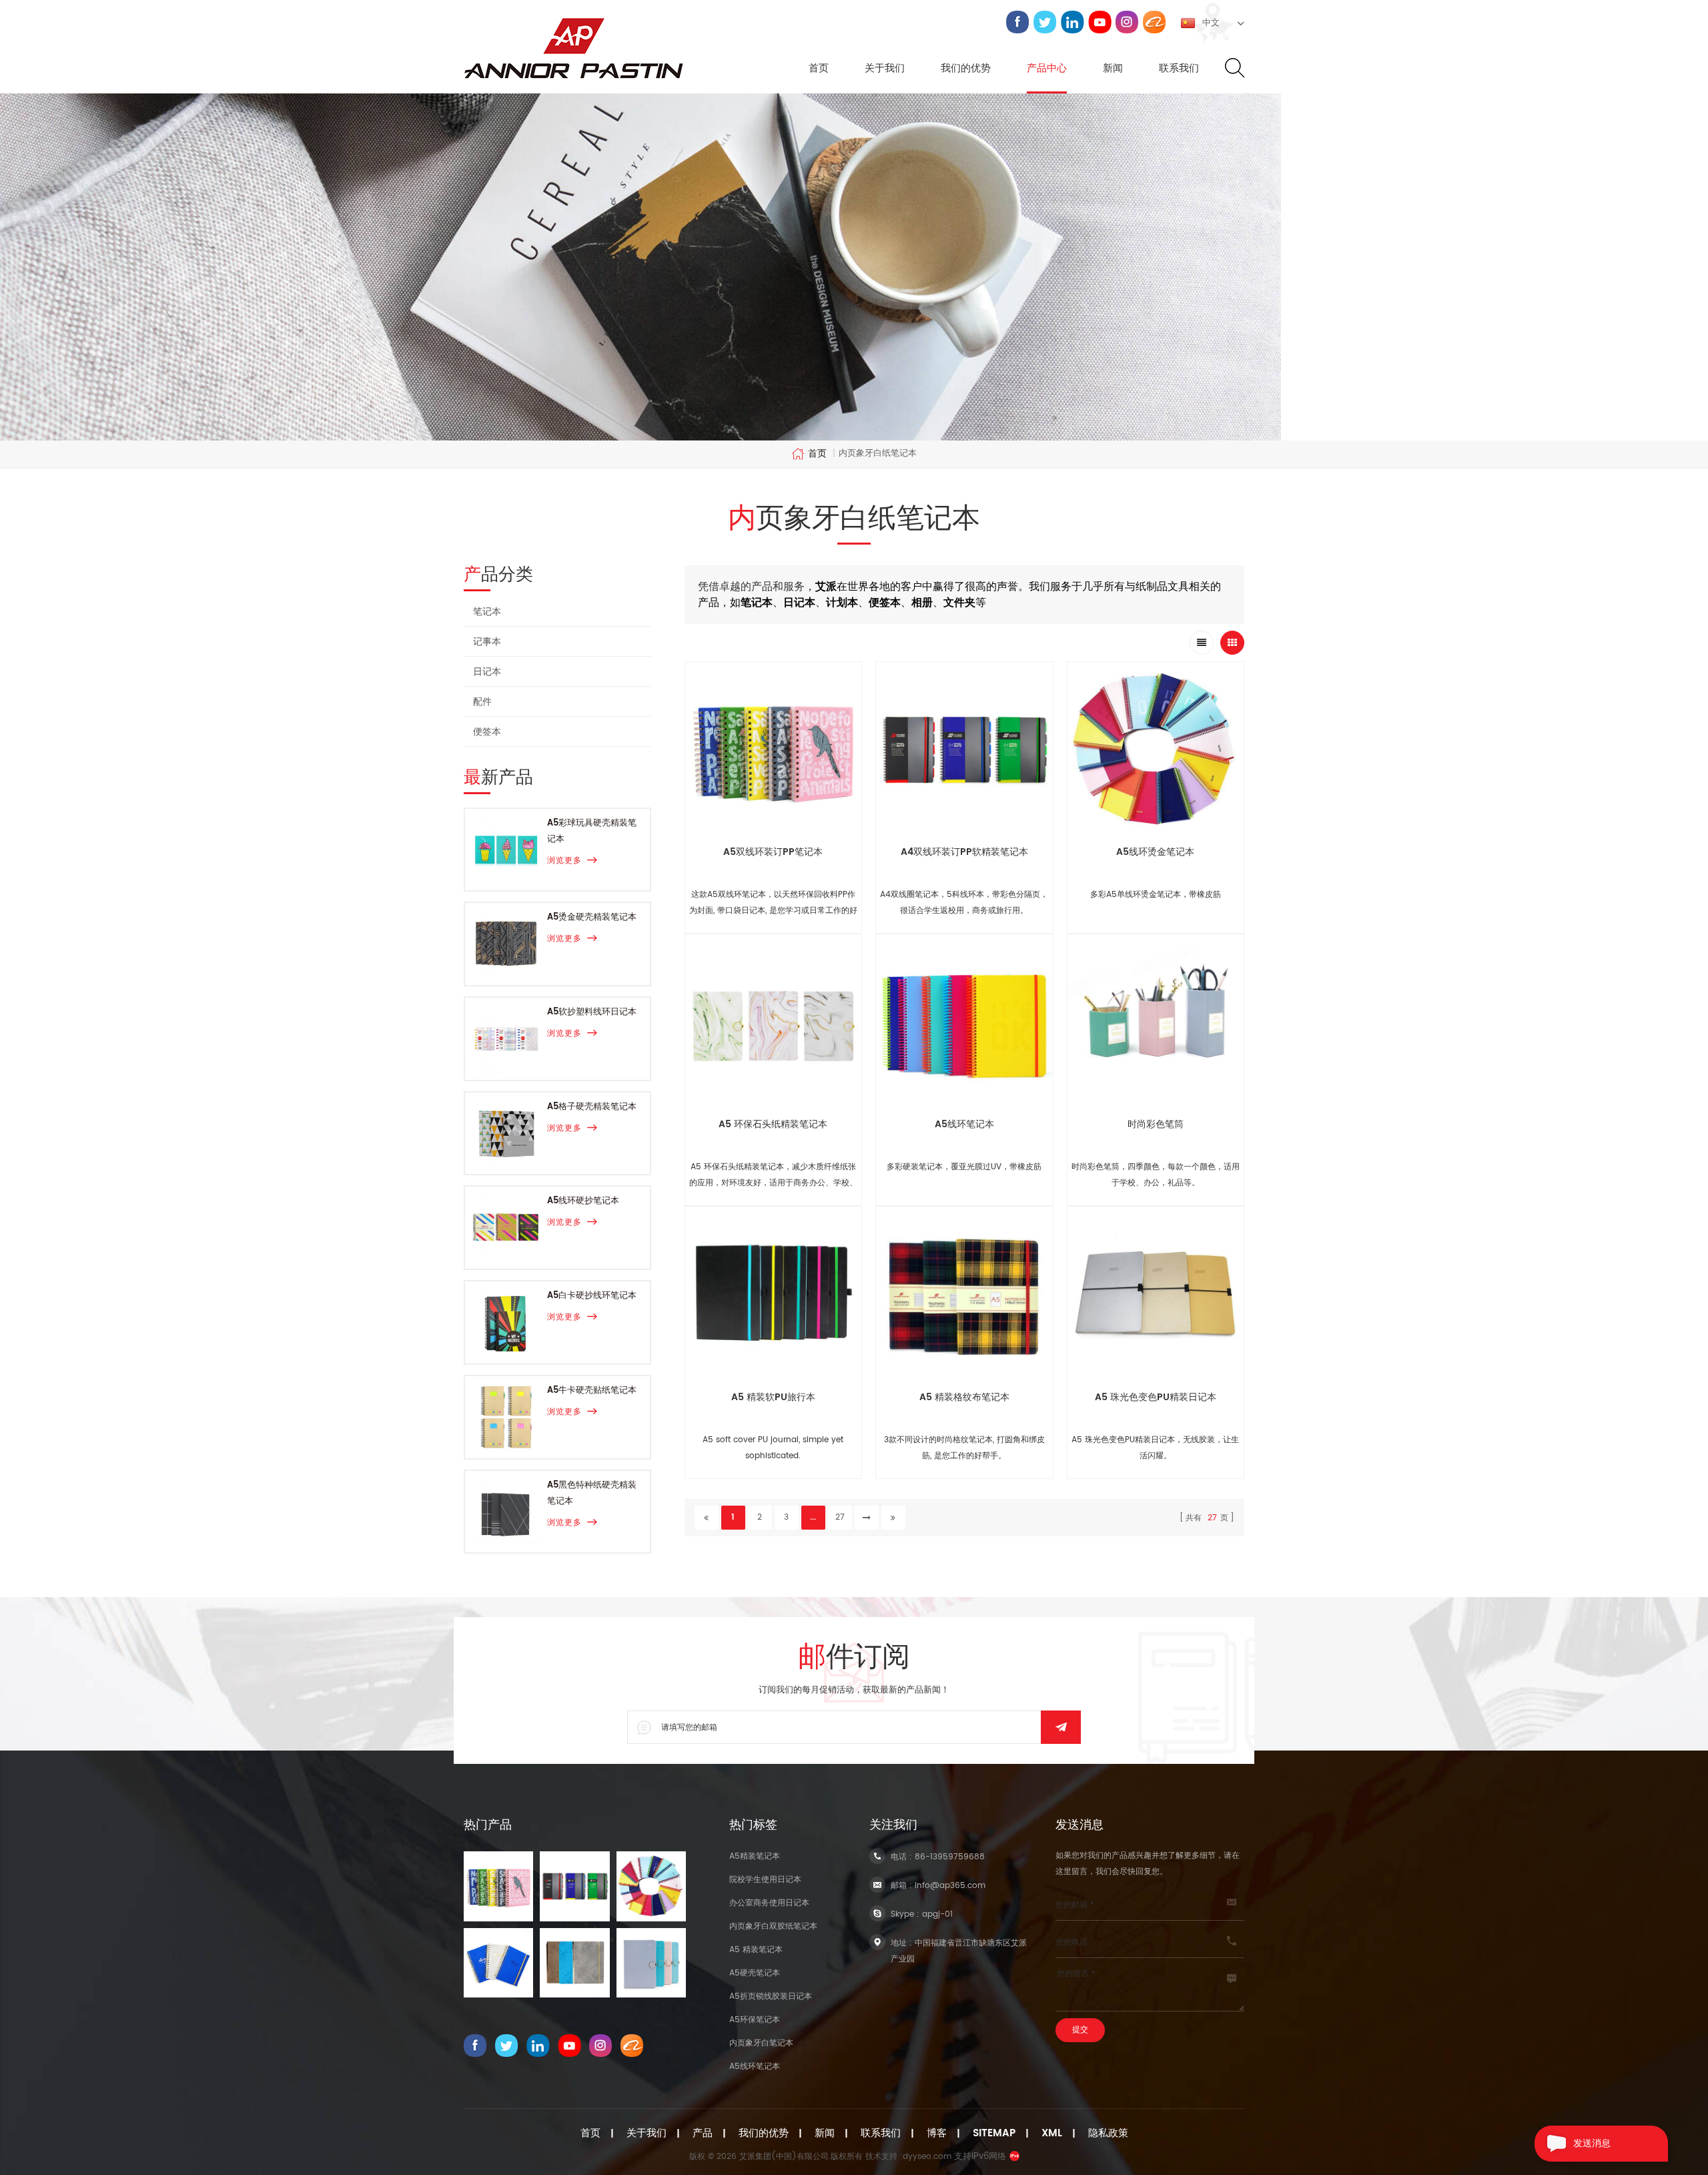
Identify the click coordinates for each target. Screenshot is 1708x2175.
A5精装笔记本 (755, 1856)
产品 (703, 2134)
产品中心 (1047, 69)
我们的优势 (966, 69)
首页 (819, 69)
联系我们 (1179, 69)
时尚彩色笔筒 (1156, 1124)
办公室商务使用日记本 (769, 1903)
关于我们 (885, 69)
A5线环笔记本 (964, 1124)
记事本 (487, 642)
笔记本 (487, 612)
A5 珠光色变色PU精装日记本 (1156, 1397)
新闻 (1113, 69)
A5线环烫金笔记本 (1155, 852)
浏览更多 (564, 861)
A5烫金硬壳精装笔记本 (592, 917)
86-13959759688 (950, 1857)
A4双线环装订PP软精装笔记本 (964, 852)
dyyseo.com (927, 2157)
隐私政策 (1108, 2134)
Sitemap (994, 2134)
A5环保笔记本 (755, 2020)
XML (1052, 2134)
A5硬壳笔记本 (755, 1973)
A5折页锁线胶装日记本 (771, 1996)
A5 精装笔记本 (756, 1950)
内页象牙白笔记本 (761, 2043)
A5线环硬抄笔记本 (583, 1201)
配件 (482, 702)
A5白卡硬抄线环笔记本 (592, 1296)
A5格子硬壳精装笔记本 (592, 1107)
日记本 (487, 672)
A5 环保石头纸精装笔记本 (773, 1124)
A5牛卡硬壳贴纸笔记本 (592, 1390)
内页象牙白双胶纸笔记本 (773, 1926)
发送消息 (1592, 2143)
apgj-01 (937, 1914)
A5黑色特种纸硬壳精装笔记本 (592, 1493)
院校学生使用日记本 (765, 1880)
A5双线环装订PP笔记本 (773, 852)
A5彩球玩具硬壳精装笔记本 (592, 831)
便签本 (487, 732)
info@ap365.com (950, 1886)
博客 (937, 2134)
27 (840, 1517)
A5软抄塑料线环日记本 (592, 1012)
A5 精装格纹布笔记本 (964, 1397)
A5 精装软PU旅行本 (773, 1397)
